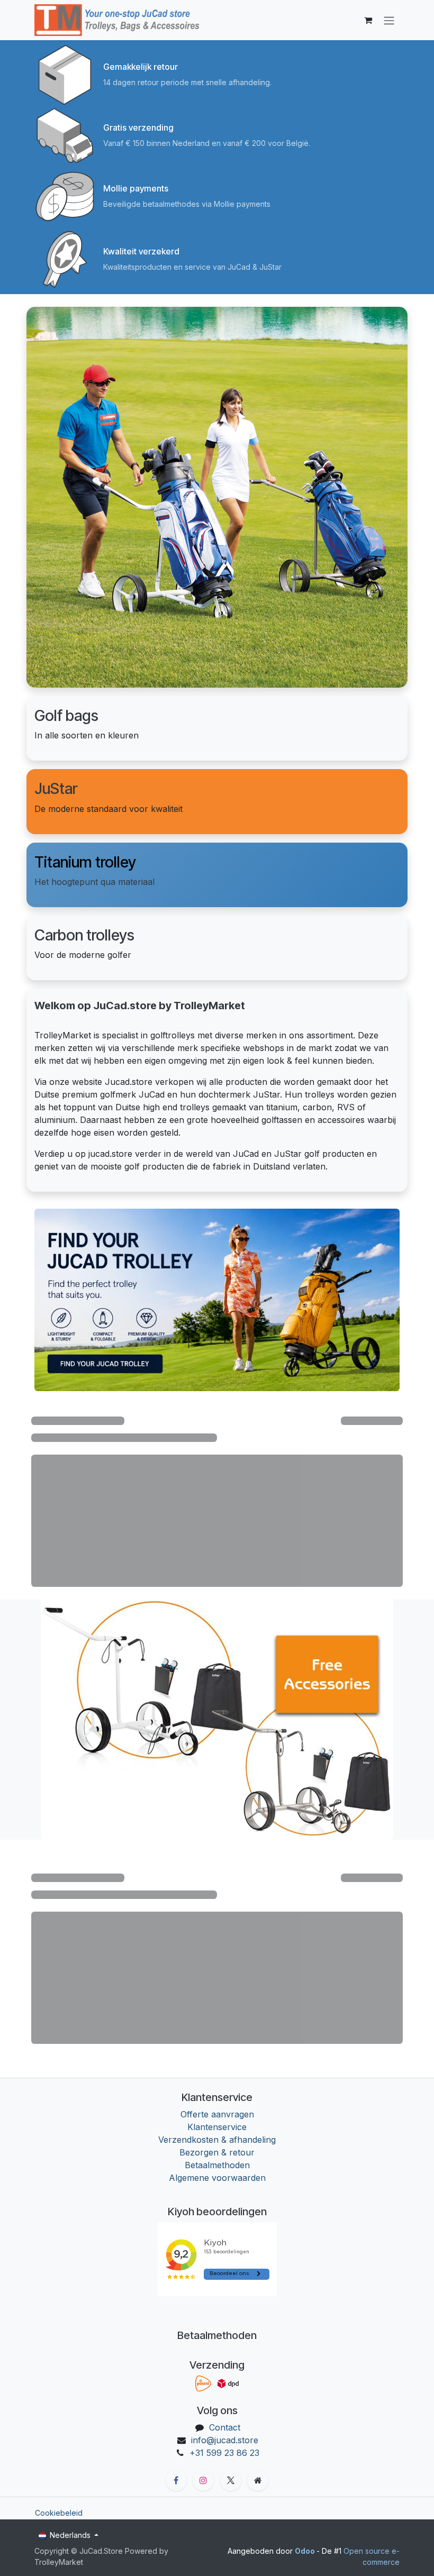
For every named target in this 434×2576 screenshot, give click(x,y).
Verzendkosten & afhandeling (217, 2140)
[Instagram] (203, 2480)
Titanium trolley (85, 862)
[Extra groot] (258, 2480)
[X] (231, 2480)
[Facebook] (176, 2480)
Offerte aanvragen (217, 2114)
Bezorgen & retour (217, 2152)
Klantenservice (217, 2127)
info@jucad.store (225, 2440)
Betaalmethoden (217, 2165)
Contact (225, 2427)
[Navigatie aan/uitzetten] (389, 20)
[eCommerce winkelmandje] (368, 20)
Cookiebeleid (59, 2513)
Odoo (306, 2551)
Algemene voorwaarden (217, 2178)
